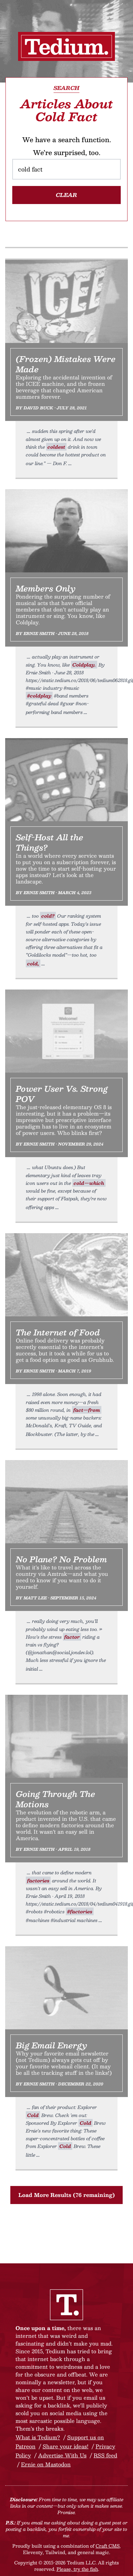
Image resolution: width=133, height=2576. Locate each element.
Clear (66, 195)
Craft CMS (107, 2546)
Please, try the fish (77, 2569)
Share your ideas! (66, 2446)
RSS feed (105, 2455)
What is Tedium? (38, 2437)
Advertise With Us (62, 2455)
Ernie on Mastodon (46, 2464)
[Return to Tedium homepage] (66, 46)
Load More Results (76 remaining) (67, 2195)
